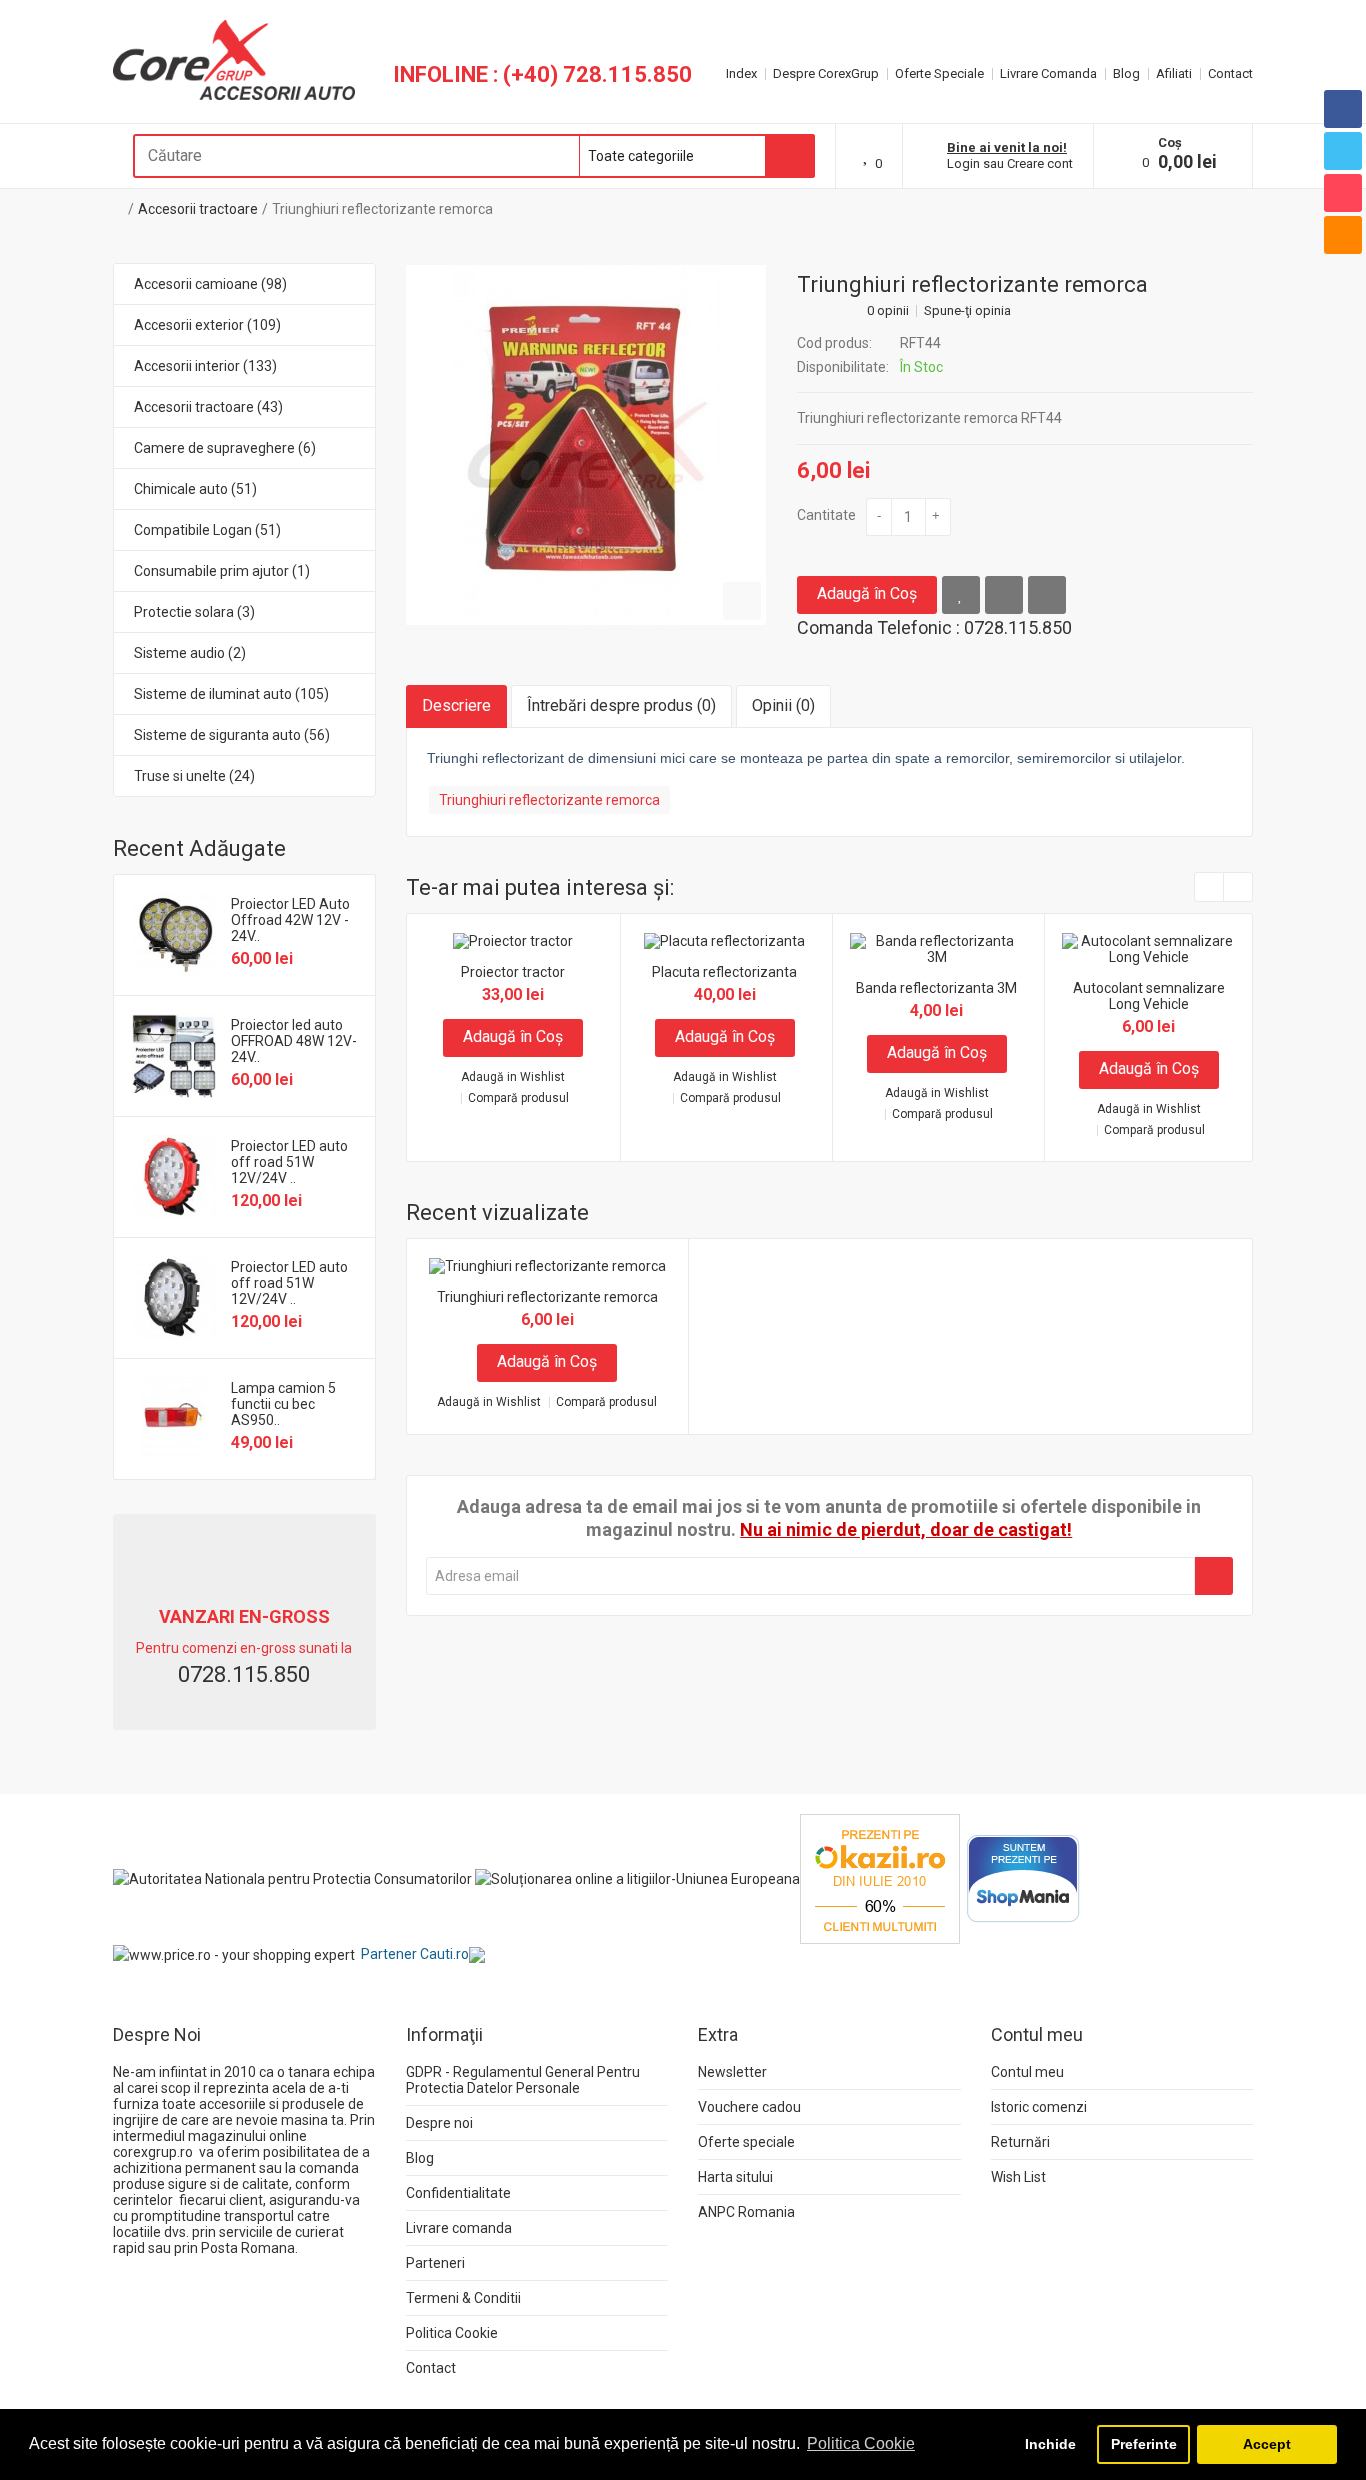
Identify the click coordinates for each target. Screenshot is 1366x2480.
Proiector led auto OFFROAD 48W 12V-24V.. (294, 1041)
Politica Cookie (452, 2333)
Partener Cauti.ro (415, 1954)
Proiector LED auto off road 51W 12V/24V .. (289, 1162)
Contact (1230, 73)
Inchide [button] (1050, 2444)
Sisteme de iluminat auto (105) (231, 694)
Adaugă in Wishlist (513, 1077)
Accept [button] (1267, 2444)
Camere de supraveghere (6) (225, 448)
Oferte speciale (746, 2142)
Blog (1126, 73)
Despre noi (439, 2123)
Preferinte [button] (1144, 2444)
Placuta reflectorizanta (724, 972)
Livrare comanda (459, 2228)
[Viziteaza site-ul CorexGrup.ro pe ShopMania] (1023, 1878)
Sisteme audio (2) (190, 653)
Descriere (456, 705)
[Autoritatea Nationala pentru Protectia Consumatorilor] (292, 1878)
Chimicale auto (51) (195, 489)
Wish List (1018, 2177)
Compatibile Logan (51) (207, 530)
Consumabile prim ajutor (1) (222, 571)
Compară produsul (518, 1098)
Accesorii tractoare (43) (208, 407)
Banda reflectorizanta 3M (936, 988)
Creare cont (1040, 163)
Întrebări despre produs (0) (621, 705)
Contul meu (1027, 2072)
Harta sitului (735, 2177)
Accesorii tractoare (198, 209)
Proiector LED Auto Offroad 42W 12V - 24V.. (290, 920)
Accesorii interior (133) (205, 366)
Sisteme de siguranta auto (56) (232, 735)
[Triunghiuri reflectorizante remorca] (586, 445)
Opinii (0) (783, 705)
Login (963, 163)
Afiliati (1174, 73)
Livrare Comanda (1048, 73)
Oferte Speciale (939, 73)
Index (741, 73)
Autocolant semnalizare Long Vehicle (1149, 996)
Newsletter (732, 2072)
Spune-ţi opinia (967, 311)
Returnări (1020, 2142)
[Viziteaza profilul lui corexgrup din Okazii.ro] (880, 1878)
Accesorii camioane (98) (210, 284)
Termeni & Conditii (463, 2298)
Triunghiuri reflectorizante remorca (382, 209)
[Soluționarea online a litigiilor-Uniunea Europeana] (637, 1878)
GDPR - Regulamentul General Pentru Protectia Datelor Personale (523, 2080)
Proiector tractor (513, 972)
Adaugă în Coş (867, 593)
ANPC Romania (746, 2212)
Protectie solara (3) (194, 612)
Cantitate (826, 515)
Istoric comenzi (1039, 2107)
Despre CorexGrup (826, 73)
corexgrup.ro (153, 2152)
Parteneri (435, 2263)
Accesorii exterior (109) (207, 325)
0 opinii (888, 311)
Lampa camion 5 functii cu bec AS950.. (283, 1404)
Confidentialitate (458, 2193)
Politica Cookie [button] (861, 2443)
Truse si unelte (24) (194, 776)
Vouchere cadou (749, 2107)
